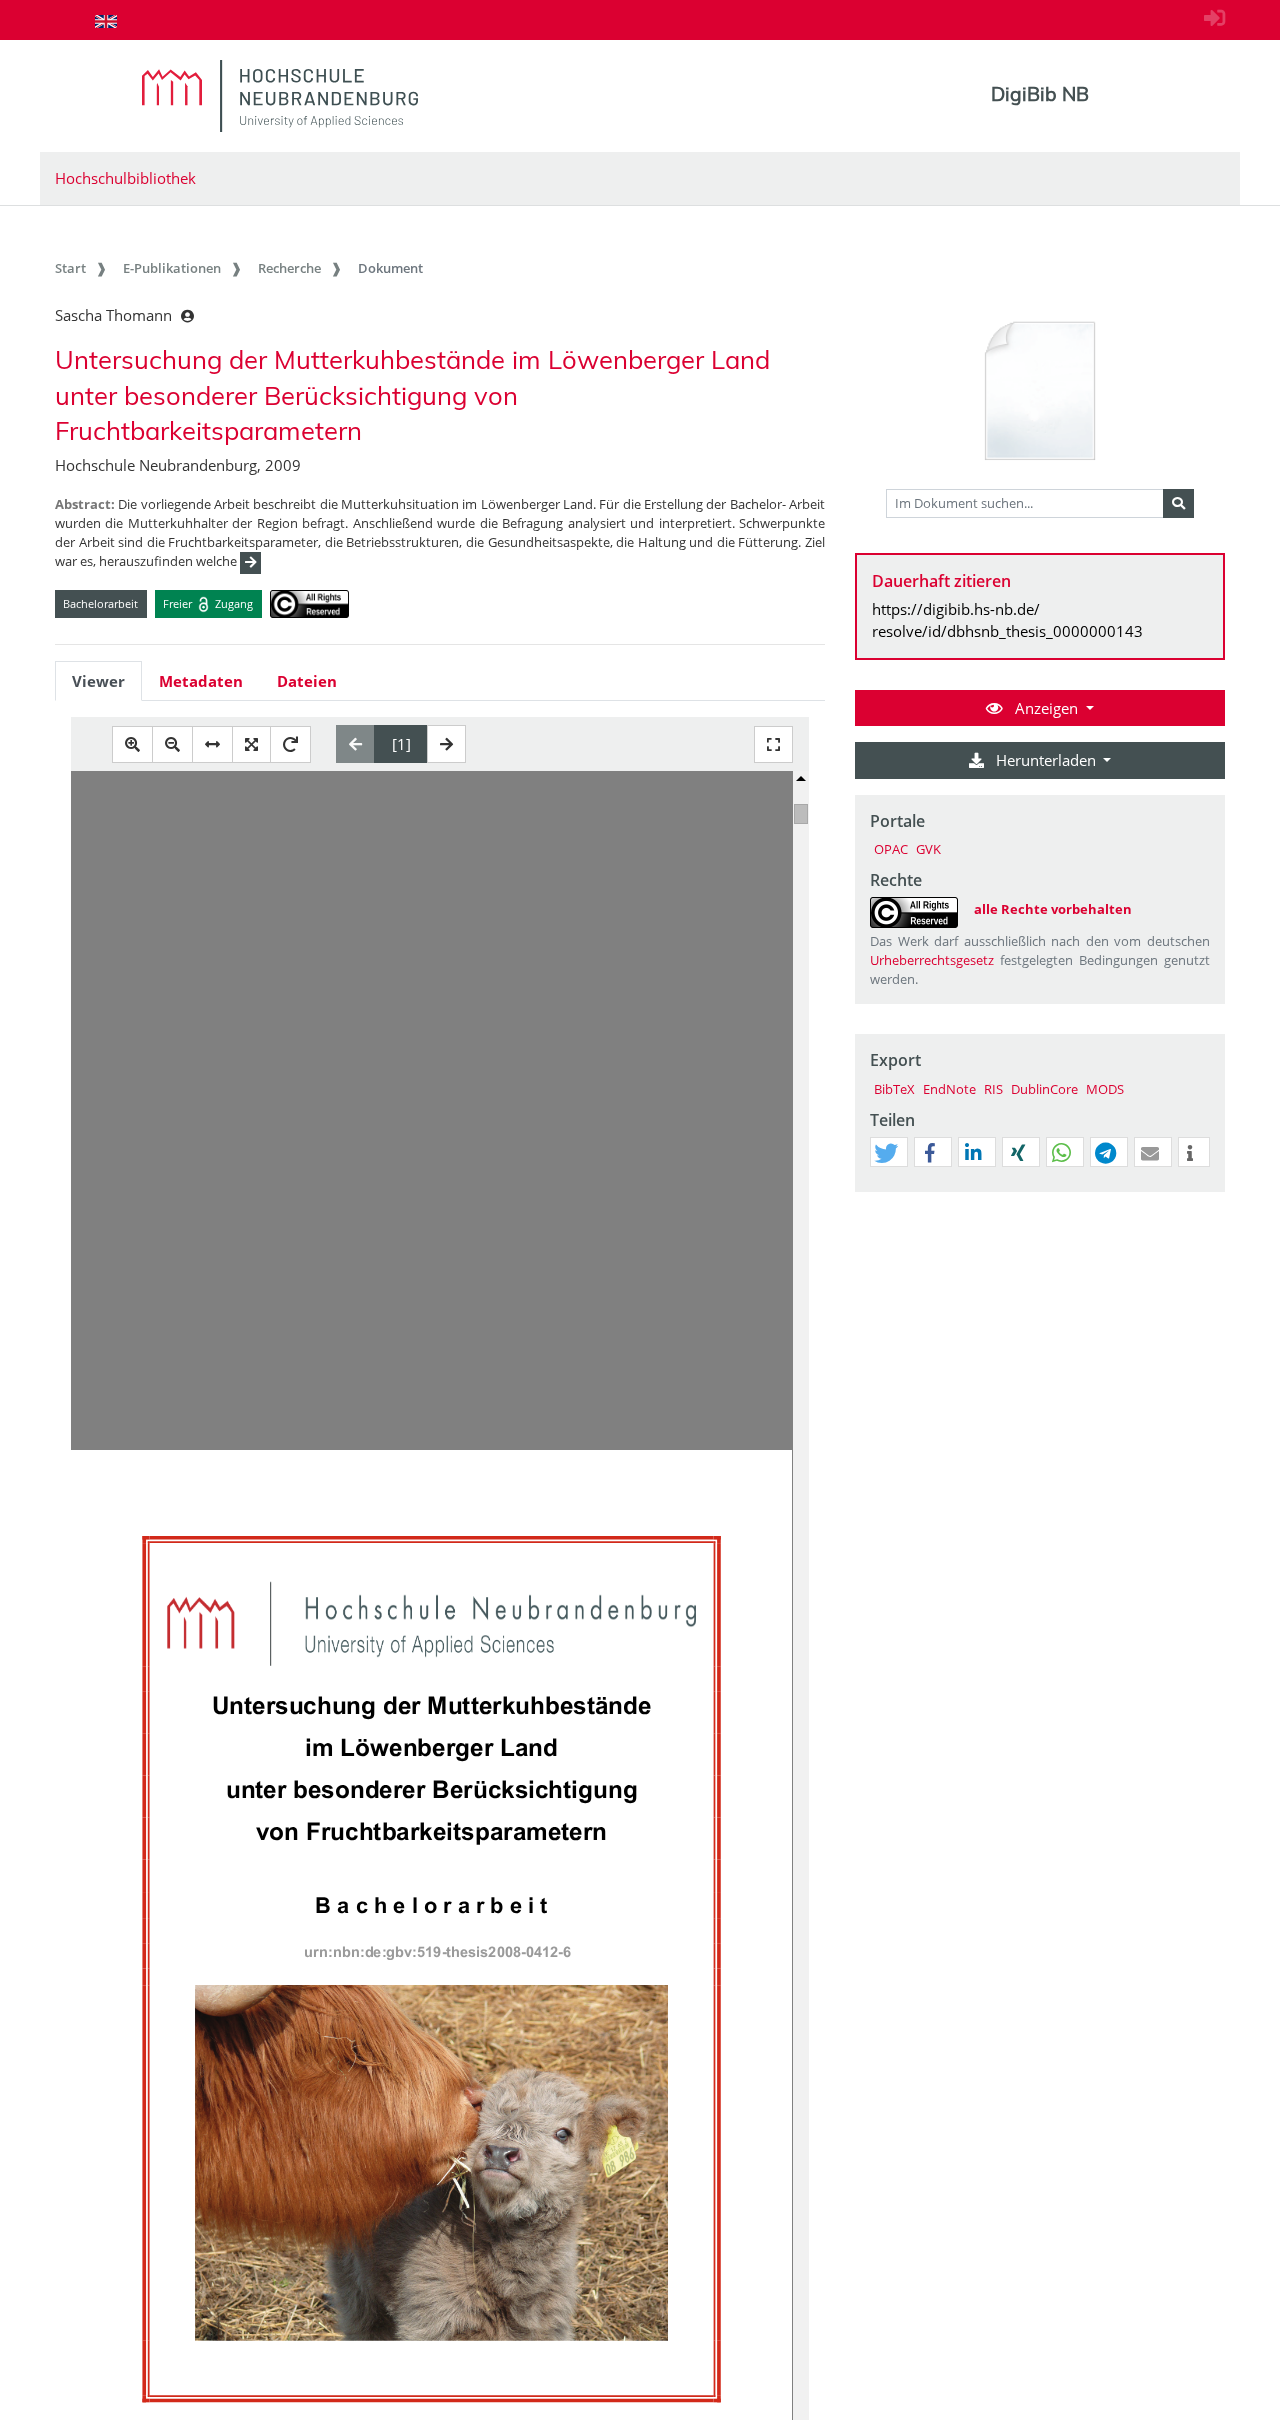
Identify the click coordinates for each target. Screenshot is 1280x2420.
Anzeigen (1046, 708)
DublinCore (1044, 1089)
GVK (928, 849)
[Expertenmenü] (1209, 1192)
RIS (993, 1089)
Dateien (307, 681)
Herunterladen (1046, 760)
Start (70, 268)
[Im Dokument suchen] (1178, 504)
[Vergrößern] (132, 744)
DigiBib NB (1040, 94)
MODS (1105, 1089)
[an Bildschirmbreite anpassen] (212, 744)
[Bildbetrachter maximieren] (773, 744)
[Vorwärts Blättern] (446, 744)
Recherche (289, 268)
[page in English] (106, 21)
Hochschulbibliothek (125, 178)
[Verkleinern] (172, 744)
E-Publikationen (172, 268)
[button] (886, 1153)
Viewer (98, 681)
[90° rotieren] (290, 744)
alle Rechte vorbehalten (1053, 909)
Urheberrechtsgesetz (932, 960)
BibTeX (894, 1089)
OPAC (891, 849)
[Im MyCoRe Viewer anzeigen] (1040, 392)
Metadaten (201, 681)
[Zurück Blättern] (355, 744)
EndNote (949, 1089)
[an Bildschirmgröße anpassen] (251, 744)
